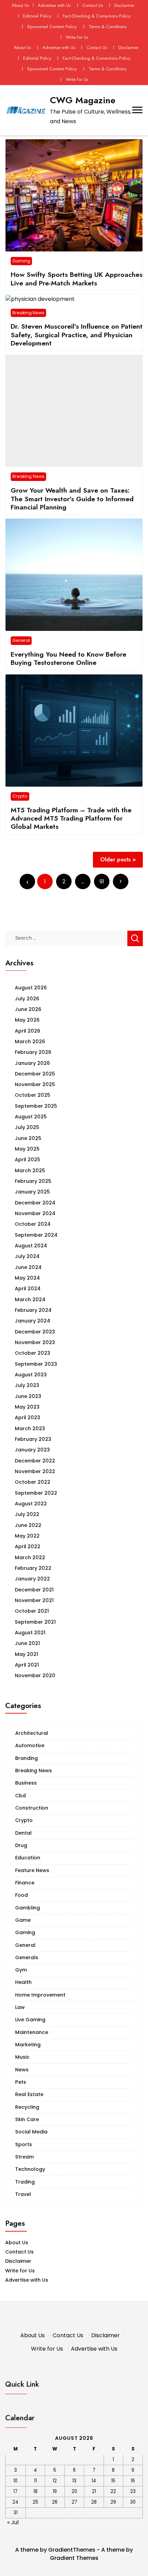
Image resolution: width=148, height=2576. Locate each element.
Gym (21, 1970)
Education (28, 1858)
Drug (21, 1845)
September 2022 (36, 1493)
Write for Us (77, 37)
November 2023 (35, 1342)
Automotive (30, 1745)
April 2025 (28, 1160)
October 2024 (33, 1224)
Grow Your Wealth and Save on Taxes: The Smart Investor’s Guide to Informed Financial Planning (72, 499)
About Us (20, 5)
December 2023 (35, 1332)
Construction (32, 1808)
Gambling (28, 1908)
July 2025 (27, 1127)
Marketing (28, 2045)
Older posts (115, 860)
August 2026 (31, 988)
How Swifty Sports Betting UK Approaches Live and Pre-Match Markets (77, 279)
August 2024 (31, 1246)
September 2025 (36, 1106)
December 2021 (34, 1590)
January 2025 (32, 1192)
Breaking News (28, 313)
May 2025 (27, 1149)
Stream (24, 2157)
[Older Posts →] (121, 881)
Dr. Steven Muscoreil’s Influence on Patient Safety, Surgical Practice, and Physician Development (77, 335)
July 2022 (27, 1514)
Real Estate (29, 2094)
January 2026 (32, 1063)
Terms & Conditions (107, 27)
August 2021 (30, 1633)
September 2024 (36, 1235)
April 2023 (28, 1418)
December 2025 (35, 1074)
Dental (23, 1833)
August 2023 (31, 1375)
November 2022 (35, 1471)
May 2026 (27, 1020)
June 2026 (28, 1009)
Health (23, 1982)
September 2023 (36, 1364)
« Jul (13, 2522)
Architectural (32, 1733)
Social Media (31, 2132)
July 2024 (27, 1256)
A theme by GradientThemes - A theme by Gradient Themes (74, 2554)
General (21, 640)
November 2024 (35, 1213)
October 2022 (33, 1482)
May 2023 (27, 1407)
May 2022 (27, 1536)
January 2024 (33, 1321)
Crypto (20, 796)
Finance (25, 1883)
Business (26, 1783)
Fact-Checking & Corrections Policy (97, 16)
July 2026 (27, 999)
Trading (25, 2182)
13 (74, 2481)
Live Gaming (30, 2020)
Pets (21, 2082)
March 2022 (30, 1557)
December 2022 (35, 1461)
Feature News (32, 1870)
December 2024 (35, 1203)
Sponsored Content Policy (52, 27)
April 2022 (28, 1546)
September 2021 (35, 1622)
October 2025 (33, 1095)
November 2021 (34, 1600)
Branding (27, 1758)
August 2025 (31, 1117)
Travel (23, 2194)
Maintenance (32, 2032)
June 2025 (28, 1138)
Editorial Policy (37, 16)
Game (23, 1920)
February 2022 (33, 1568)
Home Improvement (40, 1995)
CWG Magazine (83, 100)
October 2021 (32, 1611)
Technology (30, 2169)
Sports (24, 2144)
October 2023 (33, 1353)
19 (55, 2491)
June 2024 (28, 1267)
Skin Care (27, 2119)
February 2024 (33, 1310)
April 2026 (28, 1031)
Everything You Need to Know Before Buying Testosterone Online (68, 658)
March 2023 (30, 1428)
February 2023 (33, 1439)
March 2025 (30, 1171)
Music (22, 2057)
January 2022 (32, 1579)
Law (20, 2007)
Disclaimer (124, 5)
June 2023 (28, 1396)
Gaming (21, 261)
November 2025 (35, 1084)
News (22, 2070)
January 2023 (32, 1450)
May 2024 (27, 1278)
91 (102, 881)
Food (22, 1895)
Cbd (20, 1796)
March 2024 (30, 1299)
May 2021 (27, 1654)
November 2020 (35, 1675)
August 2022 (31, 1504)
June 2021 (27, 1643)
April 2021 (27, 1665)
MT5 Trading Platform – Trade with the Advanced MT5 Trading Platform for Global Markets (71, 818)
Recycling (27, 2107)
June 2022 (28, 1525)
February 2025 (33, 1181)
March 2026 (30, 1042)
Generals (27, 1957)
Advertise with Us (54, 5)
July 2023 (27, 1385)
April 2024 (28, 1289)
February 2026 (33, 1052)
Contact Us (93, 5)
